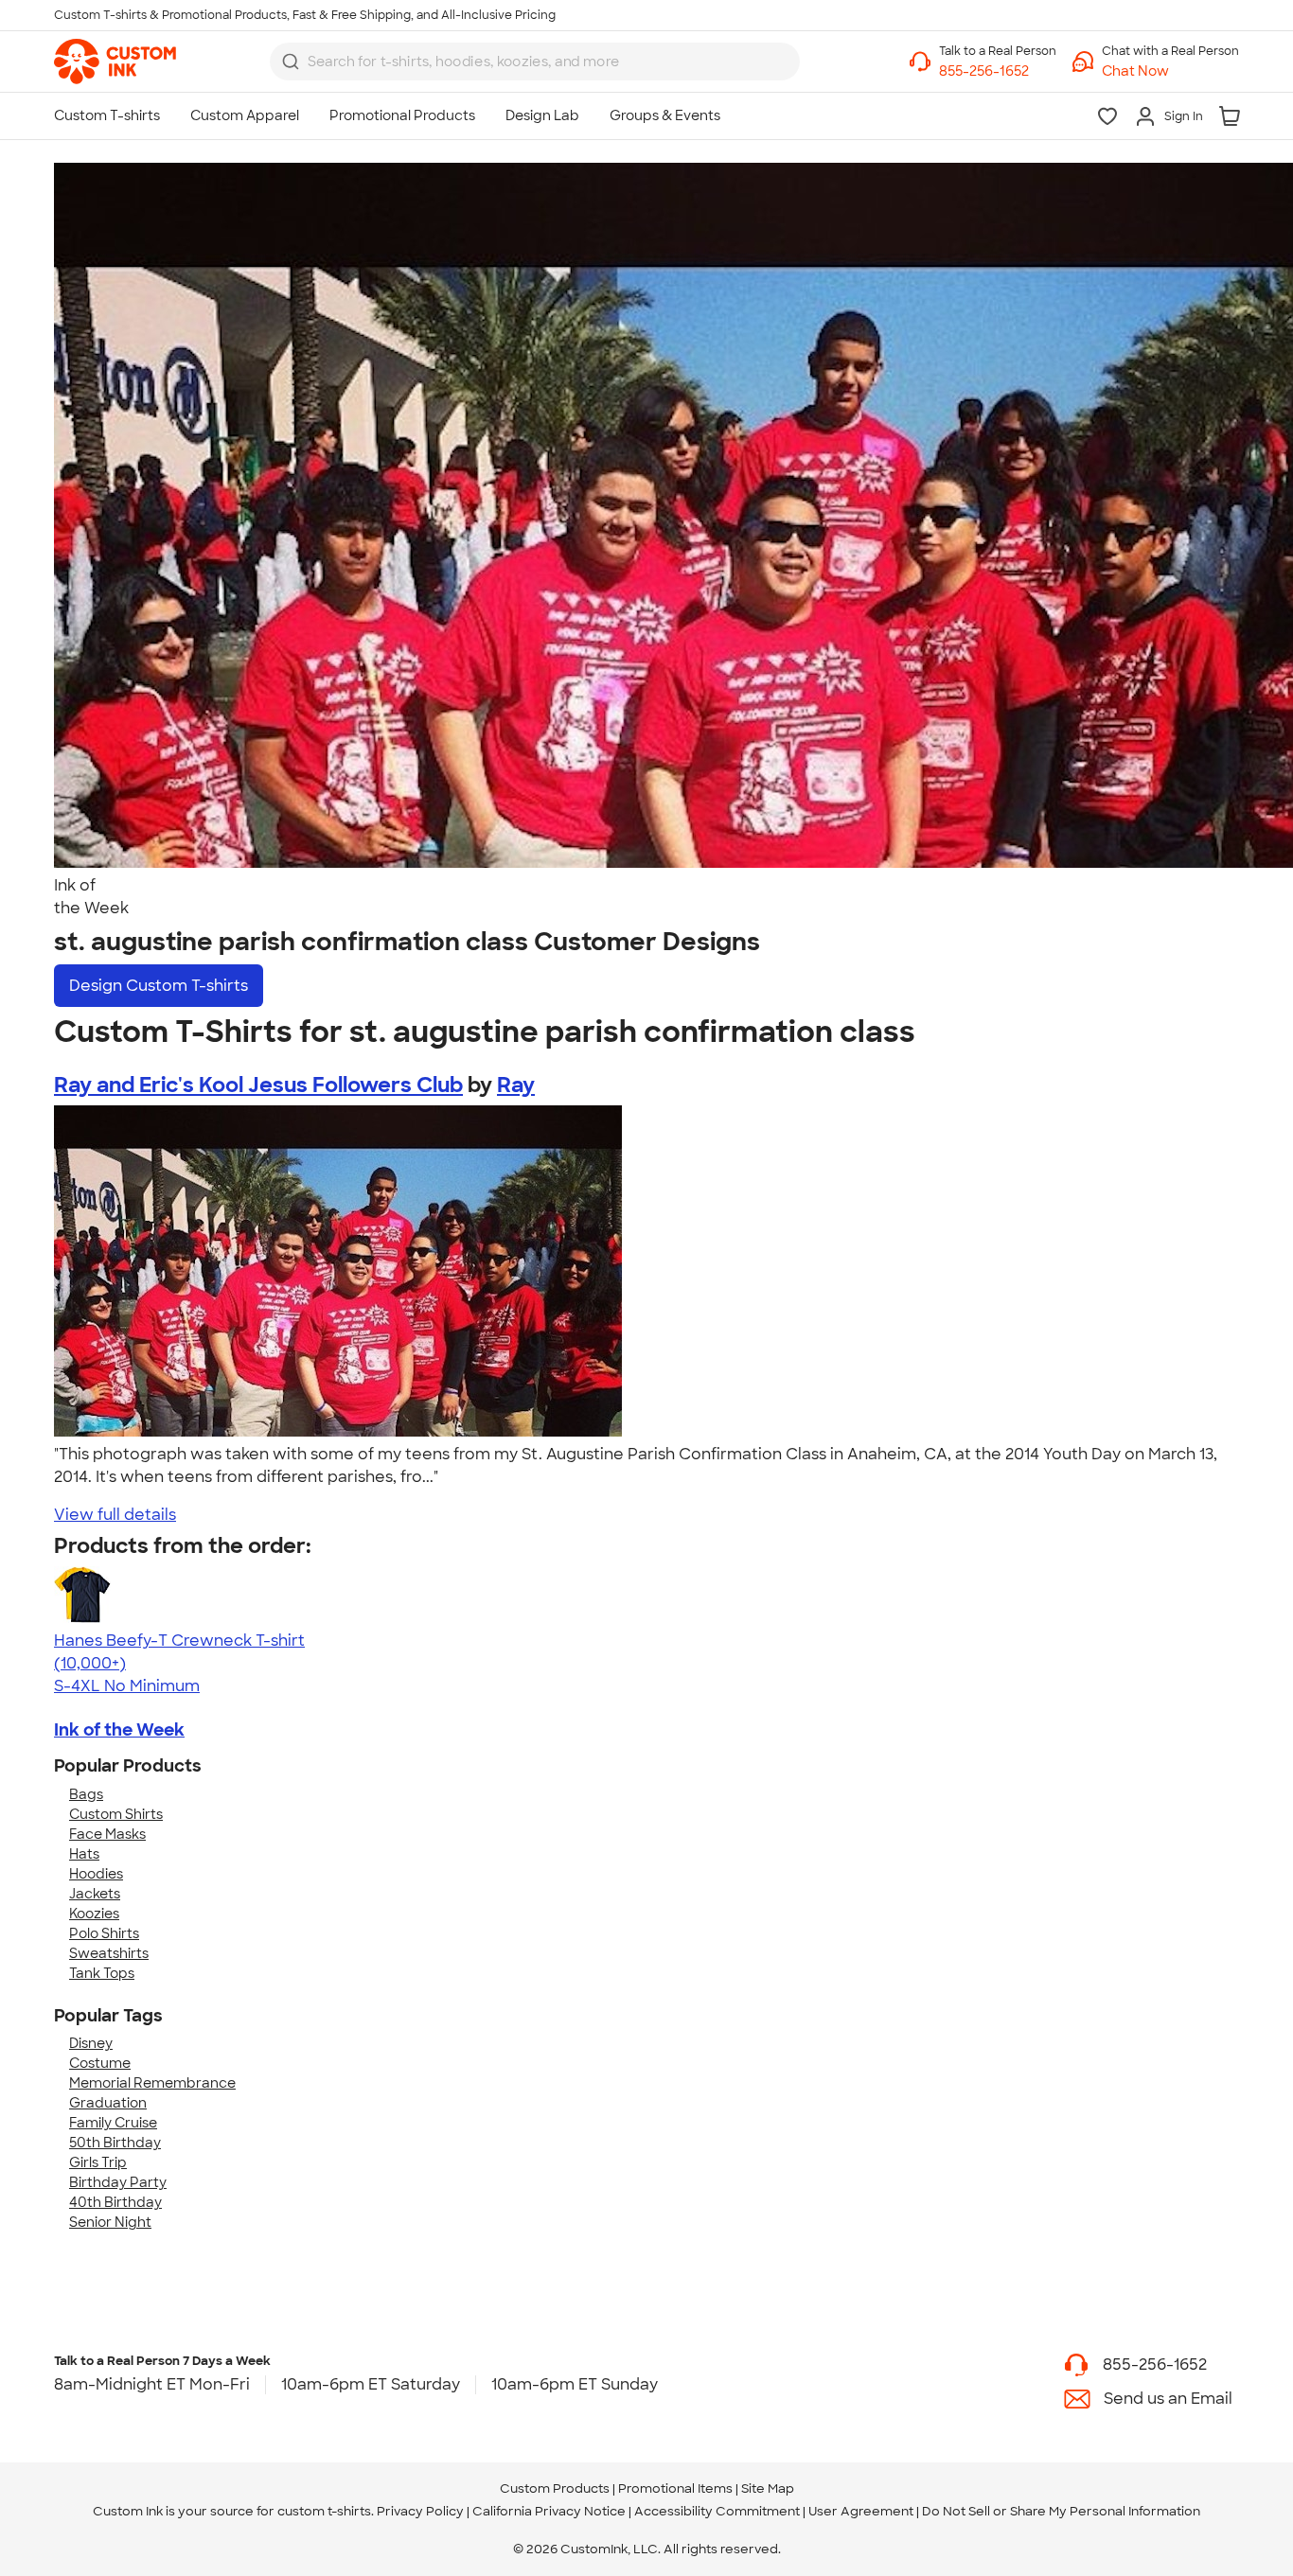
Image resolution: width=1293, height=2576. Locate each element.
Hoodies (96, 1874)
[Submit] (291, 62)
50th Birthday (115, 2143)
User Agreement (861, 2511)
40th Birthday (115, 2202)
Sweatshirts (109, 1953)
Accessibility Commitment (717, 2511)
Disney (91, 2043)
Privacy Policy (420, 2511)
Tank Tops (102, 1973)
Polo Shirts (104, 1933)
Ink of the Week (119, 1730)
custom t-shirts (324, 2511)
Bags (86, 1794)
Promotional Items (675, 2488)
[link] (115, 62)
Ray (516, 1085)
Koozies (94, 1914)
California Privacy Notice (549, 2511)
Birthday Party (118, 2182)
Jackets (95, 1894)
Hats (84, 1854)
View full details (115, 1515)
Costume (100, 2063)
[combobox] (535, 62)
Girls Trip (98, 2162)
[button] (1170, 71)
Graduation (108, 2103)
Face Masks (107, 1834)
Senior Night (110, 2222)
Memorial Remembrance (152, 2083)
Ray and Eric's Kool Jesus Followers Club (258, 1085)
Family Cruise (113, 2123)
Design (159, 986)
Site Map (768, 2488)
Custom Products (555, 2488)
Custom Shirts (116, 1814)
